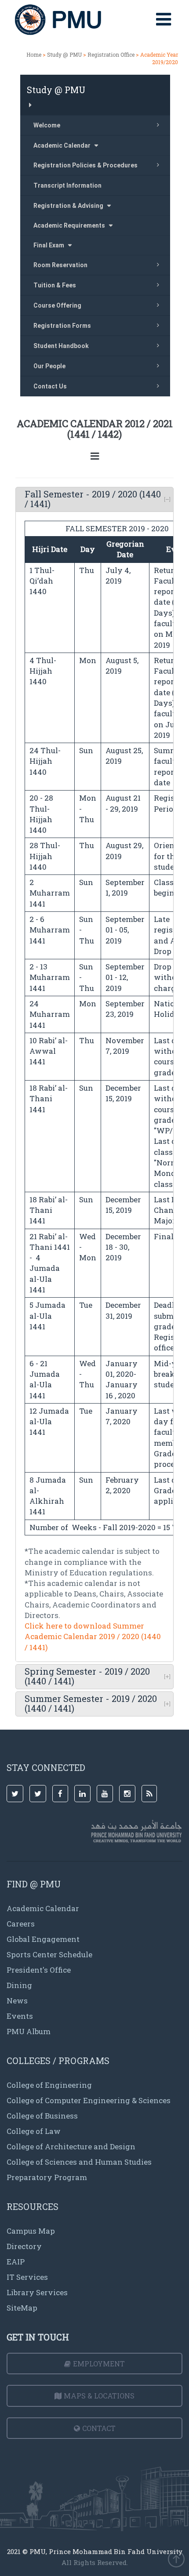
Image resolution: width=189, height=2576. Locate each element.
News (17, 2001)
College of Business (42, 2116)
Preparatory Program (47, 2177)
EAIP (16, 2262)
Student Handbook (61, 346)
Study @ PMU (64, 54)
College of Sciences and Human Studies (79, 2162)
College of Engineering (49, 2085)
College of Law (34, 2131)
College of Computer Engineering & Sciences (89, 2100)
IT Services (27, 2277)
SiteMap (22, 2308)
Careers (21, 1924)
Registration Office (111, 54)
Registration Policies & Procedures (85, 165)
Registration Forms (62, 326)
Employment (99, 2364)
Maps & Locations (99, 2396)
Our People (49, 366)
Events (20, 2016)
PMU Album (29, 2031)
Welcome (47, 125)
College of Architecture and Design (71, 2146)
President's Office (39, 1970)
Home (34, 54)
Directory (24, 2246)
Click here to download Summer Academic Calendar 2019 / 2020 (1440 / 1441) (93, 1636)
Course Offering (57, 305)
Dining (19, 1985)
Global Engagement (43, 1939)
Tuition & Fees (55, 285)
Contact (99, 2428)
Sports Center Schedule (49, 1954)
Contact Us (50, 386)
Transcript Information (67, 185)
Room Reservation (60, 265)
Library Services (37, 2292)
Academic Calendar (43, 1908)
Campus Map (31, 2231)
